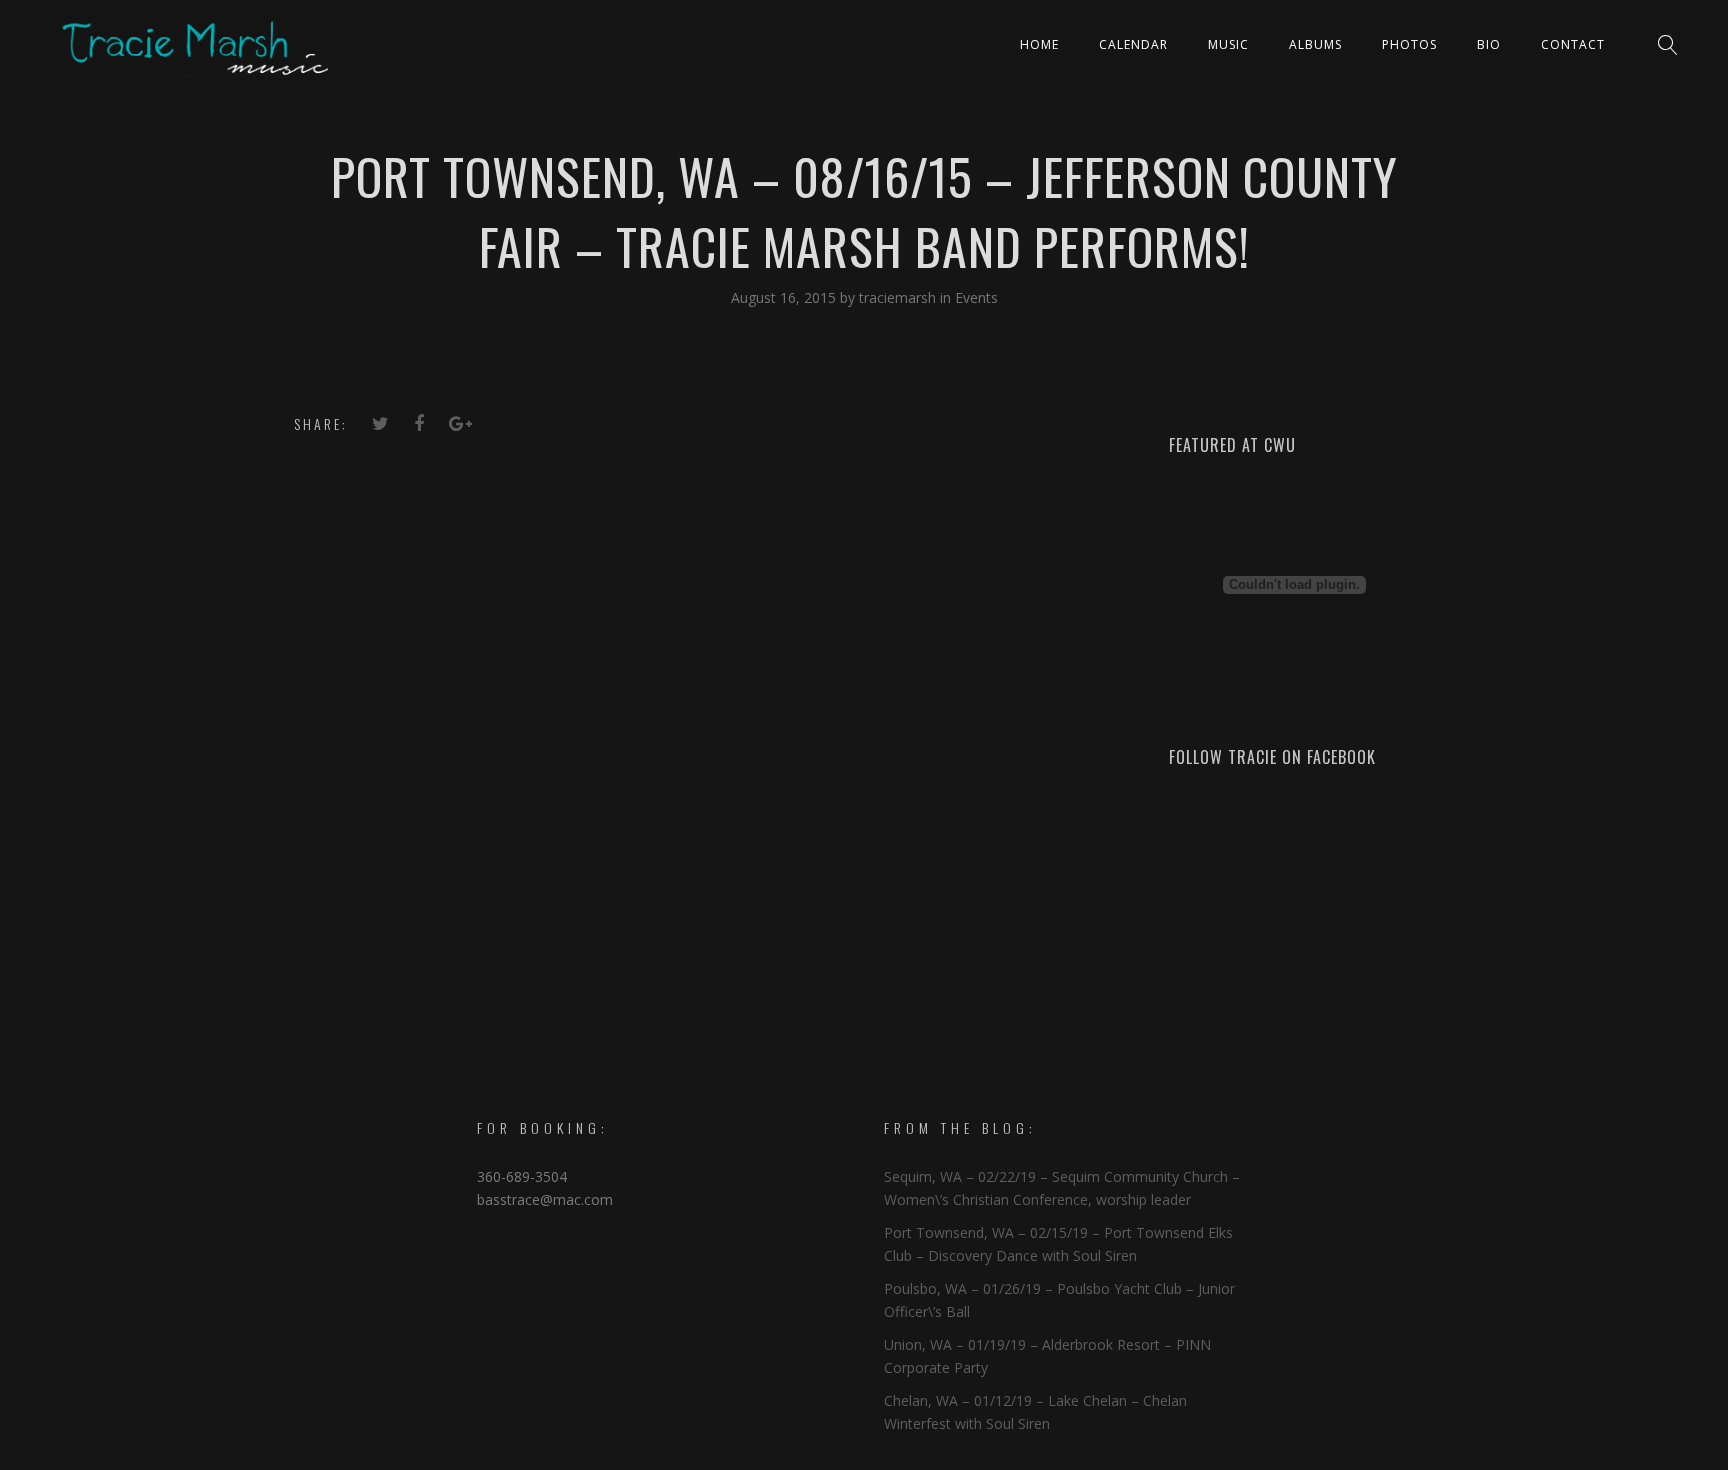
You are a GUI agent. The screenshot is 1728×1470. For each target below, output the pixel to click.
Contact (1573, 44)
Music (1228, 44)
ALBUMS (1315, 44)
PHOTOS (1409, 44)
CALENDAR (1133, 44)
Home (1039, 44)
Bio (1489, 44)
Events (976, 297)
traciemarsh (899, 297)
